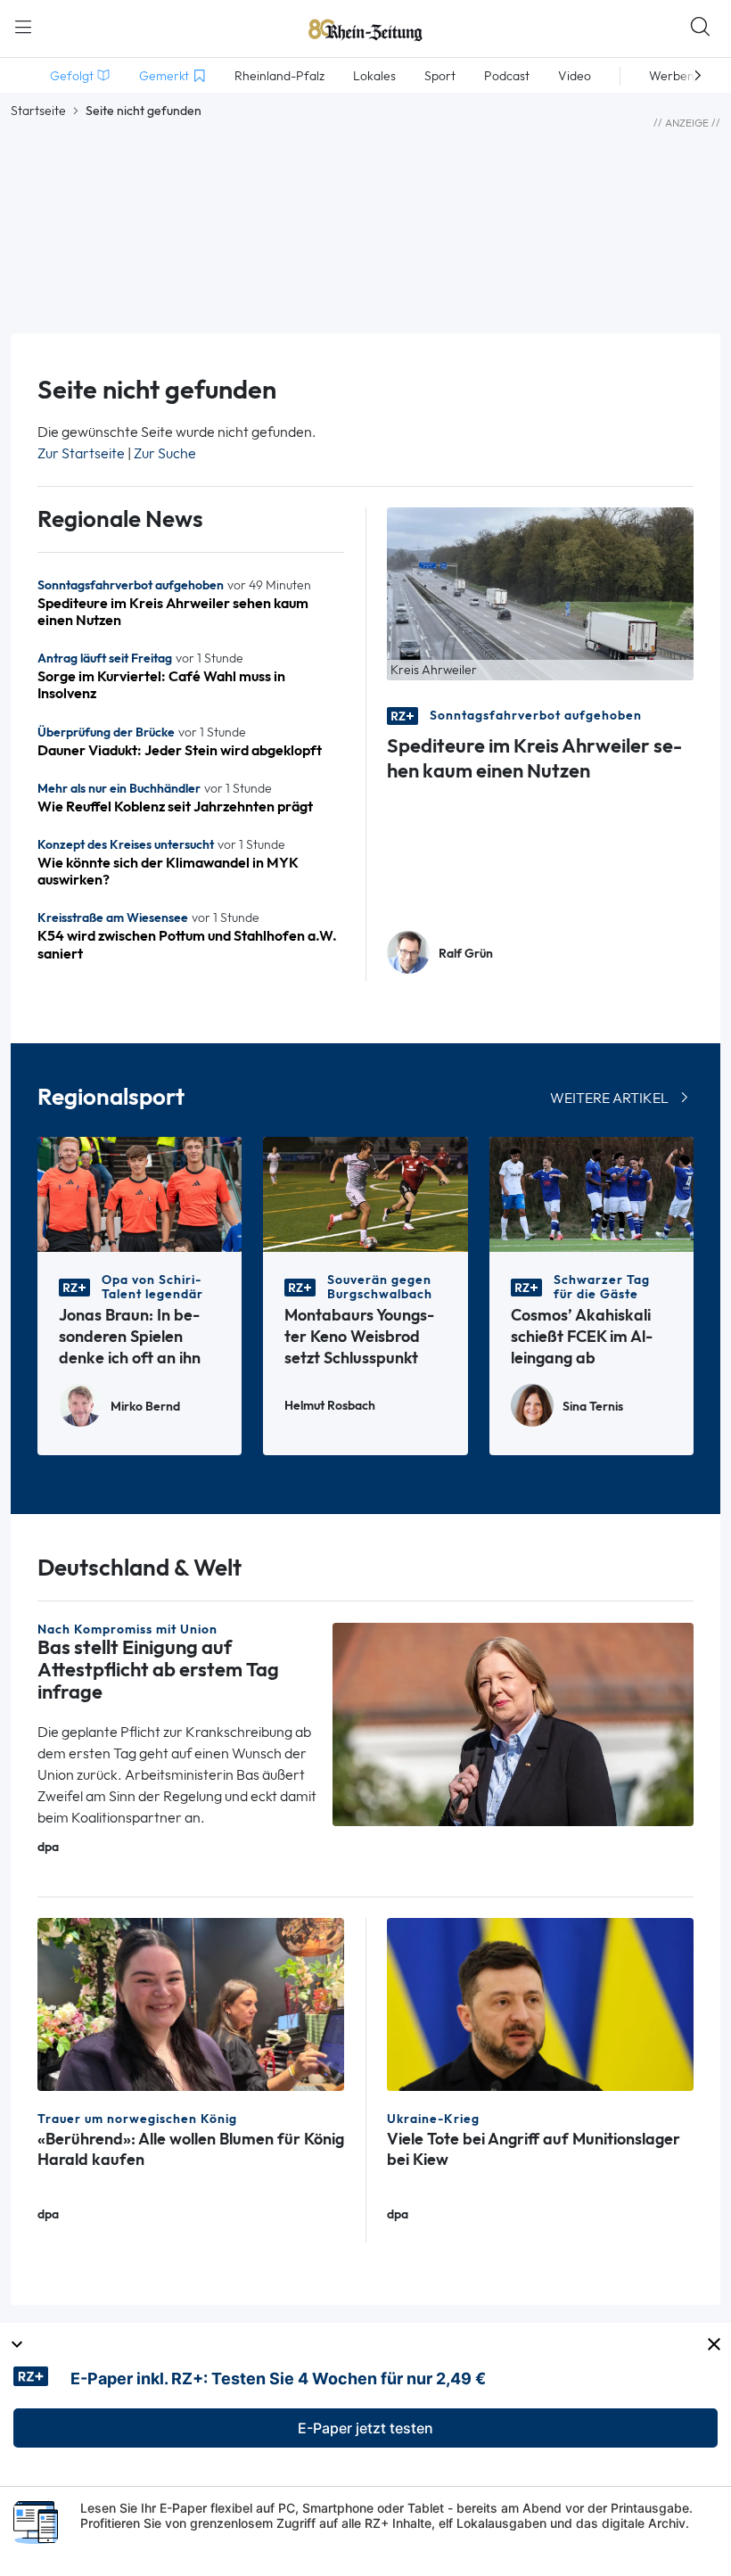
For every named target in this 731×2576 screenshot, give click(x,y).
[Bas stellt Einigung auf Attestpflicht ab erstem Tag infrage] (513, 1723)
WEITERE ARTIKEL (609, 1098)
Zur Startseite (81, 453)
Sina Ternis (593, 1407)
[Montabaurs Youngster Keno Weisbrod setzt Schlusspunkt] (365, 1193)
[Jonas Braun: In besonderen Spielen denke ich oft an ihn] (140, 1193)
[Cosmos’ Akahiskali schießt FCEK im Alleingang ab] (591, 1193)
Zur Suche (165, 453)
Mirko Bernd (145, 1407)
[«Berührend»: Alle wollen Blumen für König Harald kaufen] (191, 2003)
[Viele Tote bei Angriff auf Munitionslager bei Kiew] (540, 2003)
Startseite (38, 111)
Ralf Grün (466, 954)
